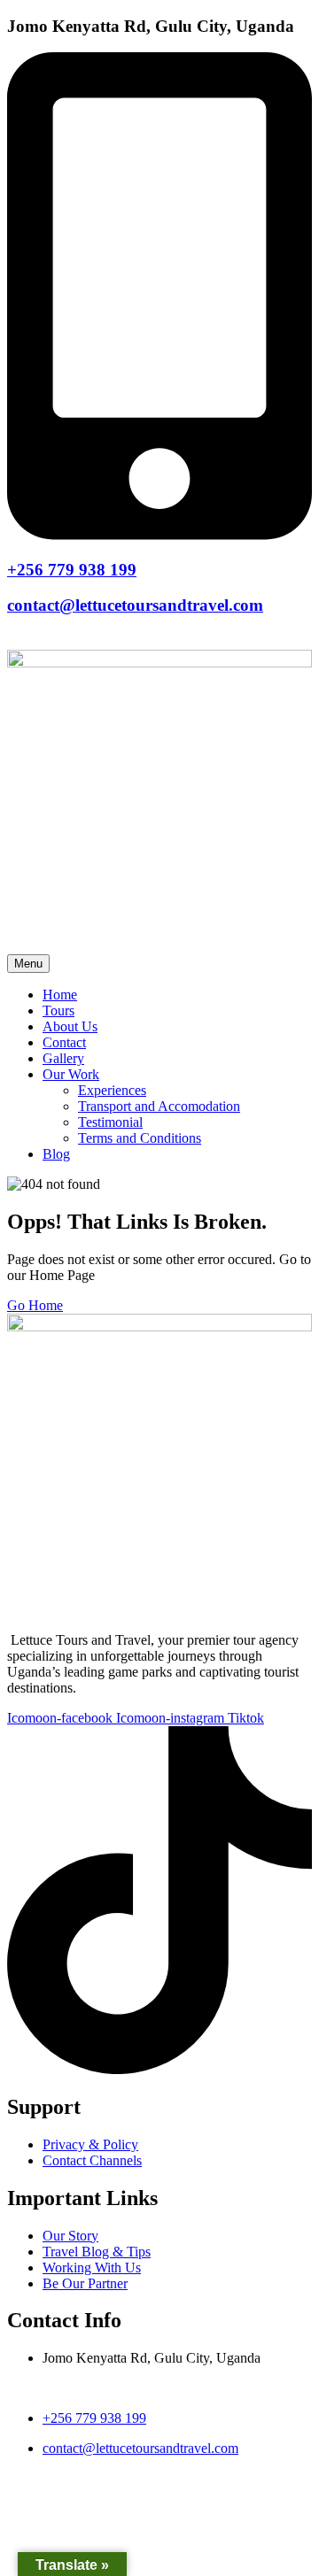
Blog (56, 1154)
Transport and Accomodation (159, 1106)
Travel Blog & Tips (97, 2252)
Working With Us (92, 2267)
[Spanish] (74, 639)
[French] (35, 639)
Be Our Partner (85, 2283)
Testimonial (110, 1122)
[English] (16, 639)
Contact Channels (92, 2160)
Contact (64, 1042)
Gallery (63, 1058)
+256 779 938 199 (72, 570)
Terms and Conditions (140, 1138)
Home (60, 995)
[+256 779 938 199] (159, 535)
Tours (58, 1010)
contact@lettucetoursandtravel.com (135, 605)
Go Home (35, 1305)
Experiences (112, 1090)
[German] (55, 639)
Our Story (70, 2236)
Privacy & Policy (90, 2144)
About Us (70, 1026)
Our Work (71, 1074)
